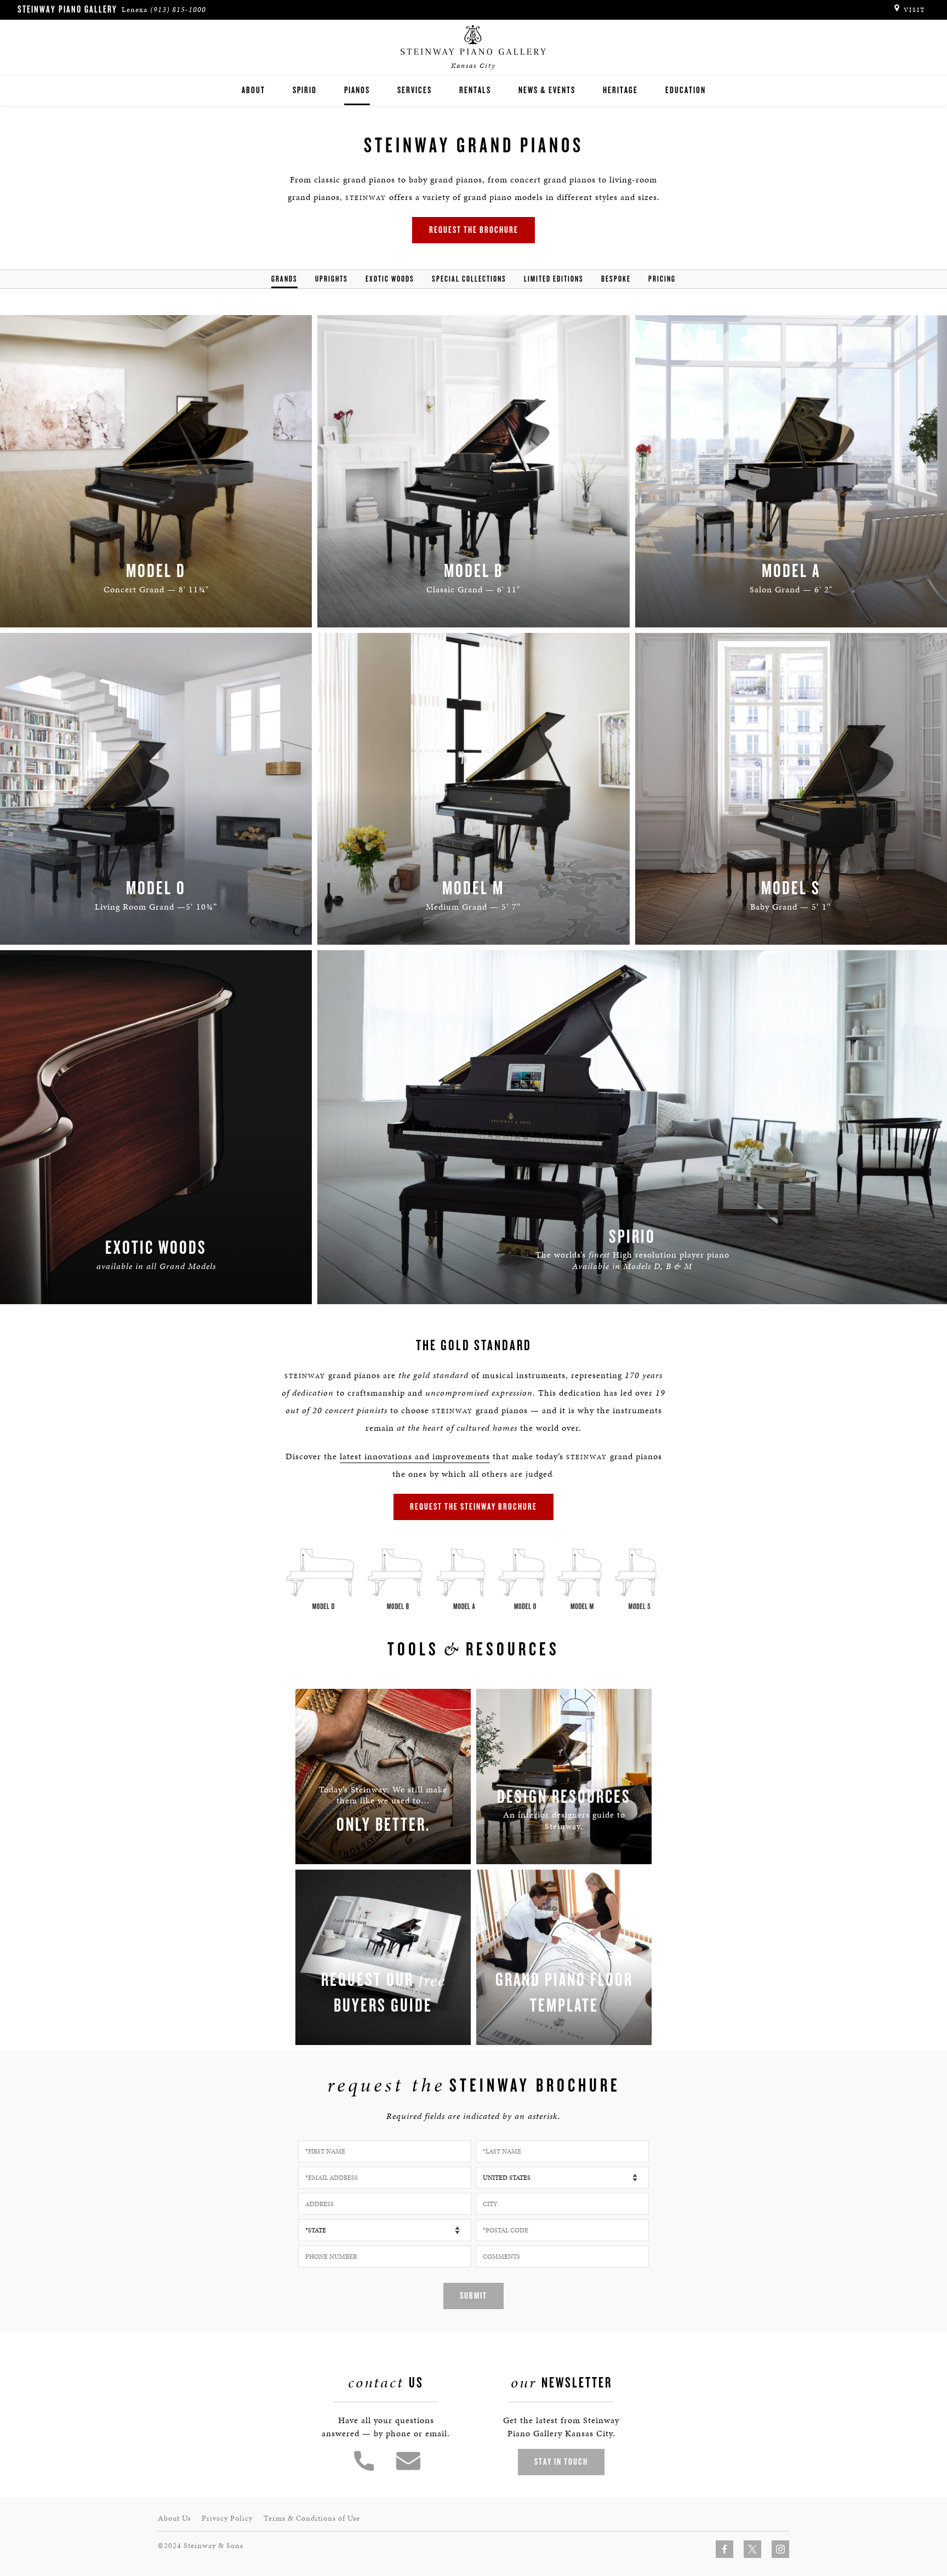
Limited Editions (554, 279)
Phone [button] (364, 2461)
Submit (473, 2296)
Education (686, 90)
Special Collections (469, 279)
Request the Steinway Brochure (473, 1507)
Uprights (332, 279)
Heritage (620, 90)
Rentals (475, 90)
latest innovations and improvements (415, 1456)
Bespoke (616, 279)
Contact (408, 2461)
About (253, 90)
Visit (914, 10)
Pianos (357, 90)
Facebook (724, 2549)
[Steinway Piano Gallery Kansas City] (473, 41)
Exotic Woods (390, 279)
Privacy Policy (227, 2518)
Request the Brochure (474, 230)
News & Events (547, 90)
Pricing (662, 279)
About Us (174, 2518)
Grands (284, 279)
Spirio (305, 90)
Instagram (780, 2549)
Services (415, 90)
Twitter (752, 2549)
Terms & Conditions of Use (312, 2518)
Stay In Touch (561, 2462)
